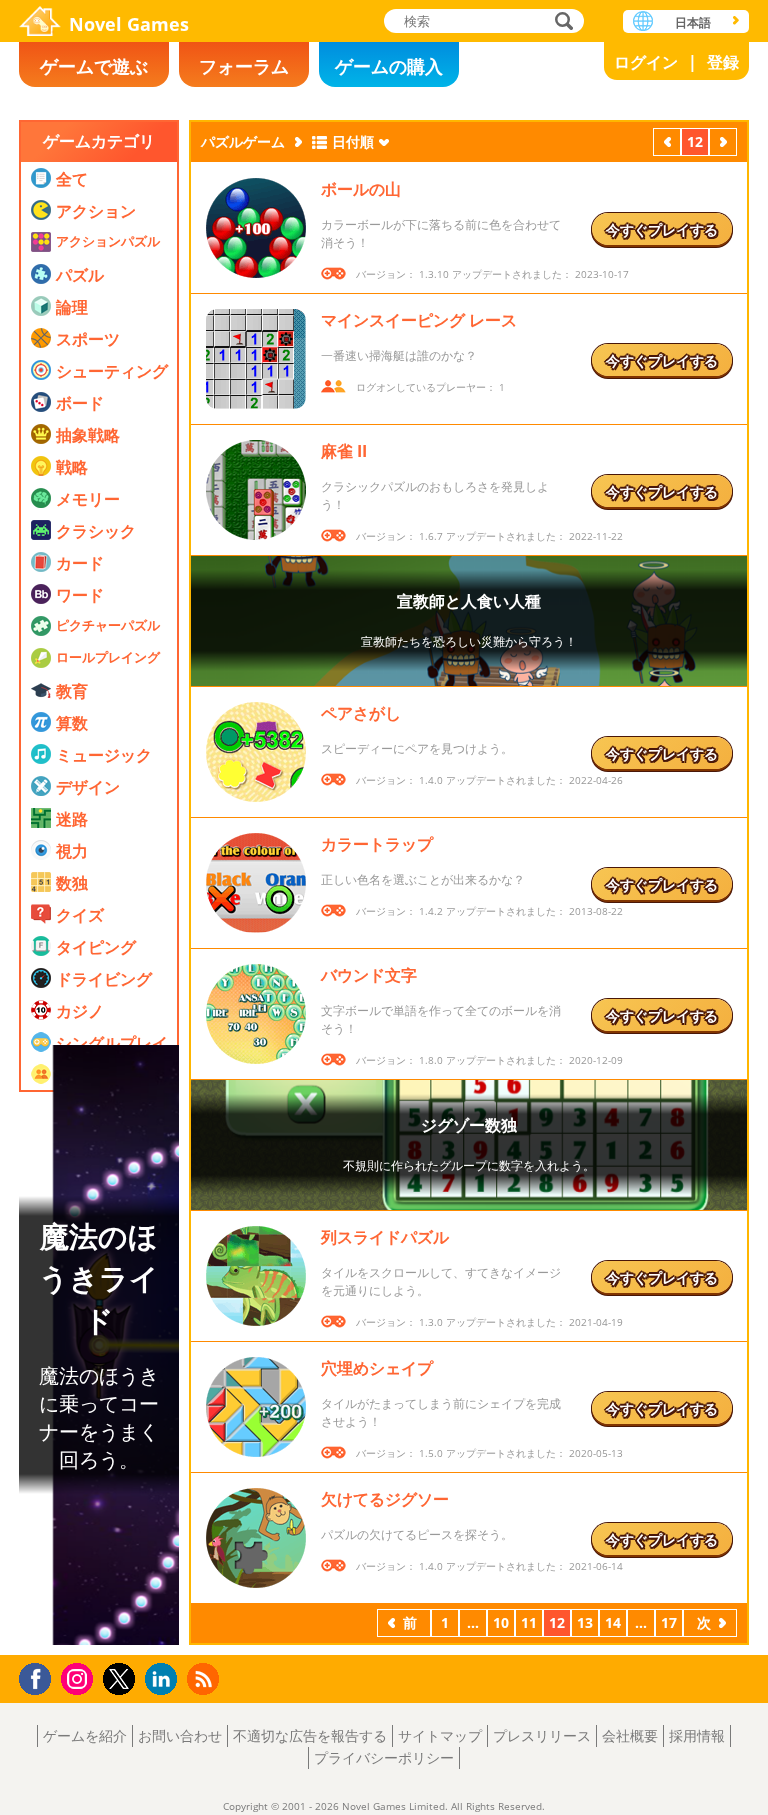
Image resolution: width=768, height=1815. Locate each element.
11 (529, 1622)
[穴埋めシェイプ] (256, 1407)
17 (669, 1622)
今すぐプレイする (662, 229)
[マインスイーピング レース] (256, 359)
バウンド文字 (369, 975)
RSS (205, 1678)
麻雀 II (344, 451)
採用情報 (697, 1735)
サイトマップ (440, 1735)
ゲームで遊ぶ (94, 66)
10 (501, 1622)
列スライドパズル (385, 1237)
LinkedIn (164, 1679)
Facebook (40, 1676)
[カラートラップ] (256, 883)
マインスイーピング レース (419, 320)
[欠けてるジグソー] (256, 1538)
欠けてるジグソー (385, 1499)
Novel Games (129, 24)
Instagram (80, 1677)
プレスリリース (542, 1735)
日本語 (693, 22)
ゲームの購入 (389, 66)
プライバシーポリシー (384, 1757)
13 (585, 1622)
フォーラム (244, 66)
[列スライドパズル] (256, 1276)
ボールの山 (361, 189)
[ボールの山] (256, 228)
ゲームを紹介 (85, 1735)
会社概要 (630, 1735)
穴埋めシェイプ (377, 1368)
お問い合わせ (180, 1735)
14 (613, 1622)
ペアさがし (361, 713)
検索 (561, 22)
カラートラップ (377, 844)
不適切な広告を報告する (310, 1735)
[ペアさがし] (256, 752)
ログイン (646, 62)
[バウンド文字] (256, 1014)
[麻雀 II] (256, 490)
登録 (723, 62)
